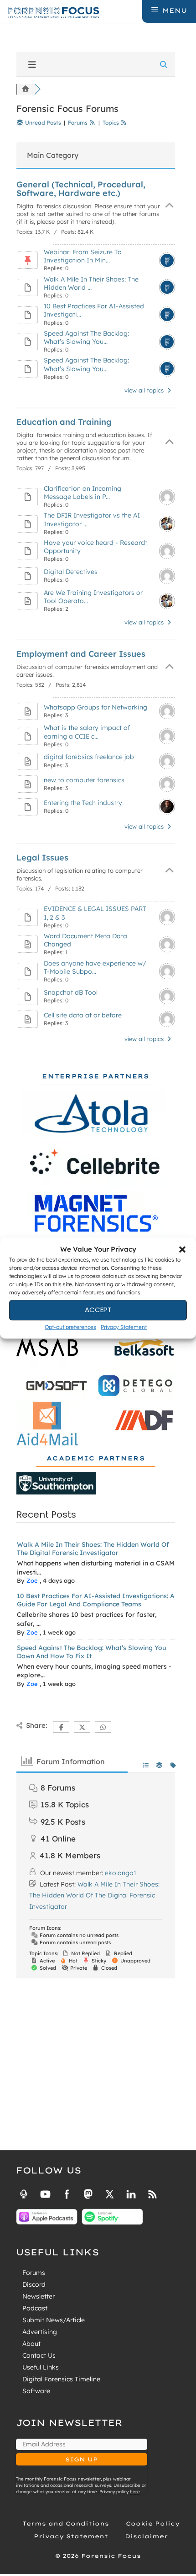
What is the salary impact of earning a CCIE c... (87, 732)
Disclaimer (146, 2536)
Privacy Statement (124, 1327)
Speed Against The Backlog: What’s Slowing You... (86, 337)
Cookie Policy (153, 2523)
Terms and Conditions (66, 2523)
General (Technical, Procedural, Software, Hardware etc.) (81, 189)
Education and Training (64, 422)
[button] (182, 1250)
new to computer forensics (84, 780)
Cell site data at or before (83, 1015)
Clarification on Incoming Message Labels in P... (83, 493)
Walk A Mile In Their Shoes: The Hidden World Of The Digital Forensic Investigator (93, 1549)
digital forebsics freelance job (89, 757)
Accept (98, 1310)
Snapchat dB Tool (71, 992)
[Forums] (26, 89)
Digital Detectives (71, 572)
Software (36, 2391)
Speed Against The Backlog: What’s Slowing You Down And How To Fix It (91, 1652)
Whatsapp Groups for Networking (95, 707)
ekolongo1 (121, 1873)
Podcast (35, 2308)
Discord (34, 2284)
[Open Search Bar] (134, 10)
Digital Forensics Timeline (61, 2379)
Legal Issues (42, 858)
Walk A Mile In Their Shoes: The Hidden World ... (91, 283)
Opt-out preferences (70, 1327)
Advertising (40, 2332)
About (31, 2344)
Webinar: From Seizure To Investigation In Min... (83, 256)
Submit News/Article (54, 2320)
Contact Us (39, 2355)
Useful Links (41, 2367)
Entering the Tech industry (83, 803)
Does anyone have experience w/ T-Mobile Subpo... (95, 967)
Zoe (32, 1580)
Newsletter (39, 2296)
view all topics (145, 390)
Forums (34, 2273)
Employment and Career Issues (81, 654)
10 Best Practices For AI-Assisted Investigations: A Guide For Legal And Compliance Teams (96, 1600)
